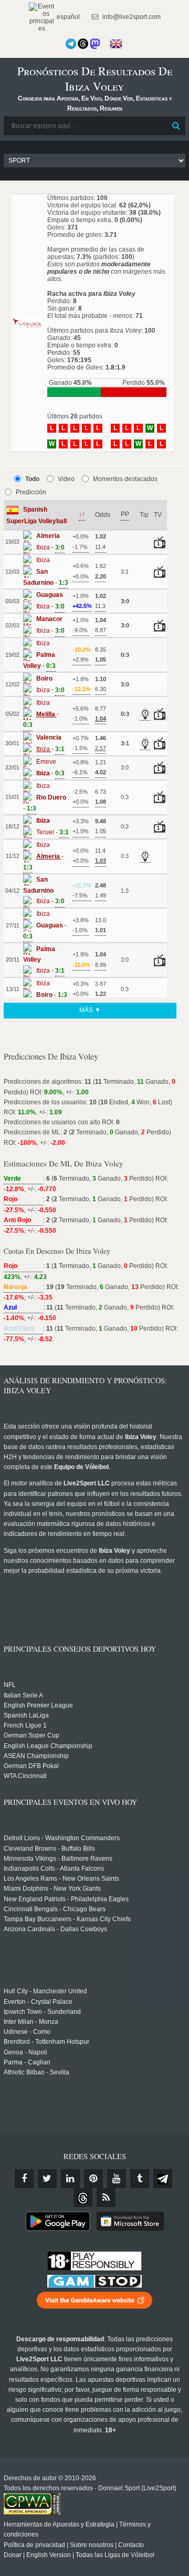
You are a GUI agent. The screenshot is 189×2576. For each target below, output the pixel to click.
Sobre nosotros (92, 2545)
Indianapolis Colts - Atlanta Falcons (54, 1869)
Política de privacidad (34, 2545)
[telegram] (163, 2179)
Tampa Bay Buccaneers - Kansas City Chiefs (67, 1919)
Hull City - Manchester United (45, 1991)
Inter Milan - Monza (31, 2022)
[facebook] (24, 2179)
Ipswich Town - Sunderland (42, 2012)
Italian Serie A (23, 1695)
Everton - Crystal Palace (38, 2002)
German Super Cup (31, 1735)
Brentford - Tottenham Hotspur (46, 2042)
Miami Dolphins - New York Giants (52, 1889)
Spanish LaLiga (26, 1715)
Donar (13, 2555)
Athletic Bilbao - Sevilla (36, 2072)
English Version (49, 2555)
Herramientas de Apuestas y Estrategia (59, 2524)
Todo (32, 479)
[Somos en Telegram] (71, 44)
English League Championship (48, 1746)
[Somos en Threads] (83, 44)
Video (66, 479)
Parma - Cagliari (27, 2062)
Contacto (131, 2545)
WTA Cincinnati (25, 1776)
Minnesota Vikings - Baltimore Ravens (58, 1859)
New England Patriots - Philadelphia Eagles (66, 1899)
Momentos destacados (125, 479)
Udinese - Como (27, 2032)
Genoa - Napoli (25, 2052)
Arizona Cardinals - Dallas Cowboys (55, 1929)
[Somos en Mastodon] (95, 44)
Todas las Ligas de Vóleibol (115, 2555)
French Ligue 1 (25, 1725)
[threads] (83, 2198)
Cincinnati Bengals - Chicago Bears (55, 1909)
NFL (10, 1685)
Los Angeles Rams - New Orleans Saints (61, 1879)
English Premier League (38, 1705)
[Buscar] (176, 126)
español (67, 17)
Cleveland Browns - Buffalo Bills (49, 1849)
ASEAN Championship (36, 1756)
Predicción (31, 492)
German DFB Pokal (31, 1766)
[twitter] (47, 2179)
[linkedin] (70, 2179)
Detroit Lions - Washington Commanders (62, 1838)
